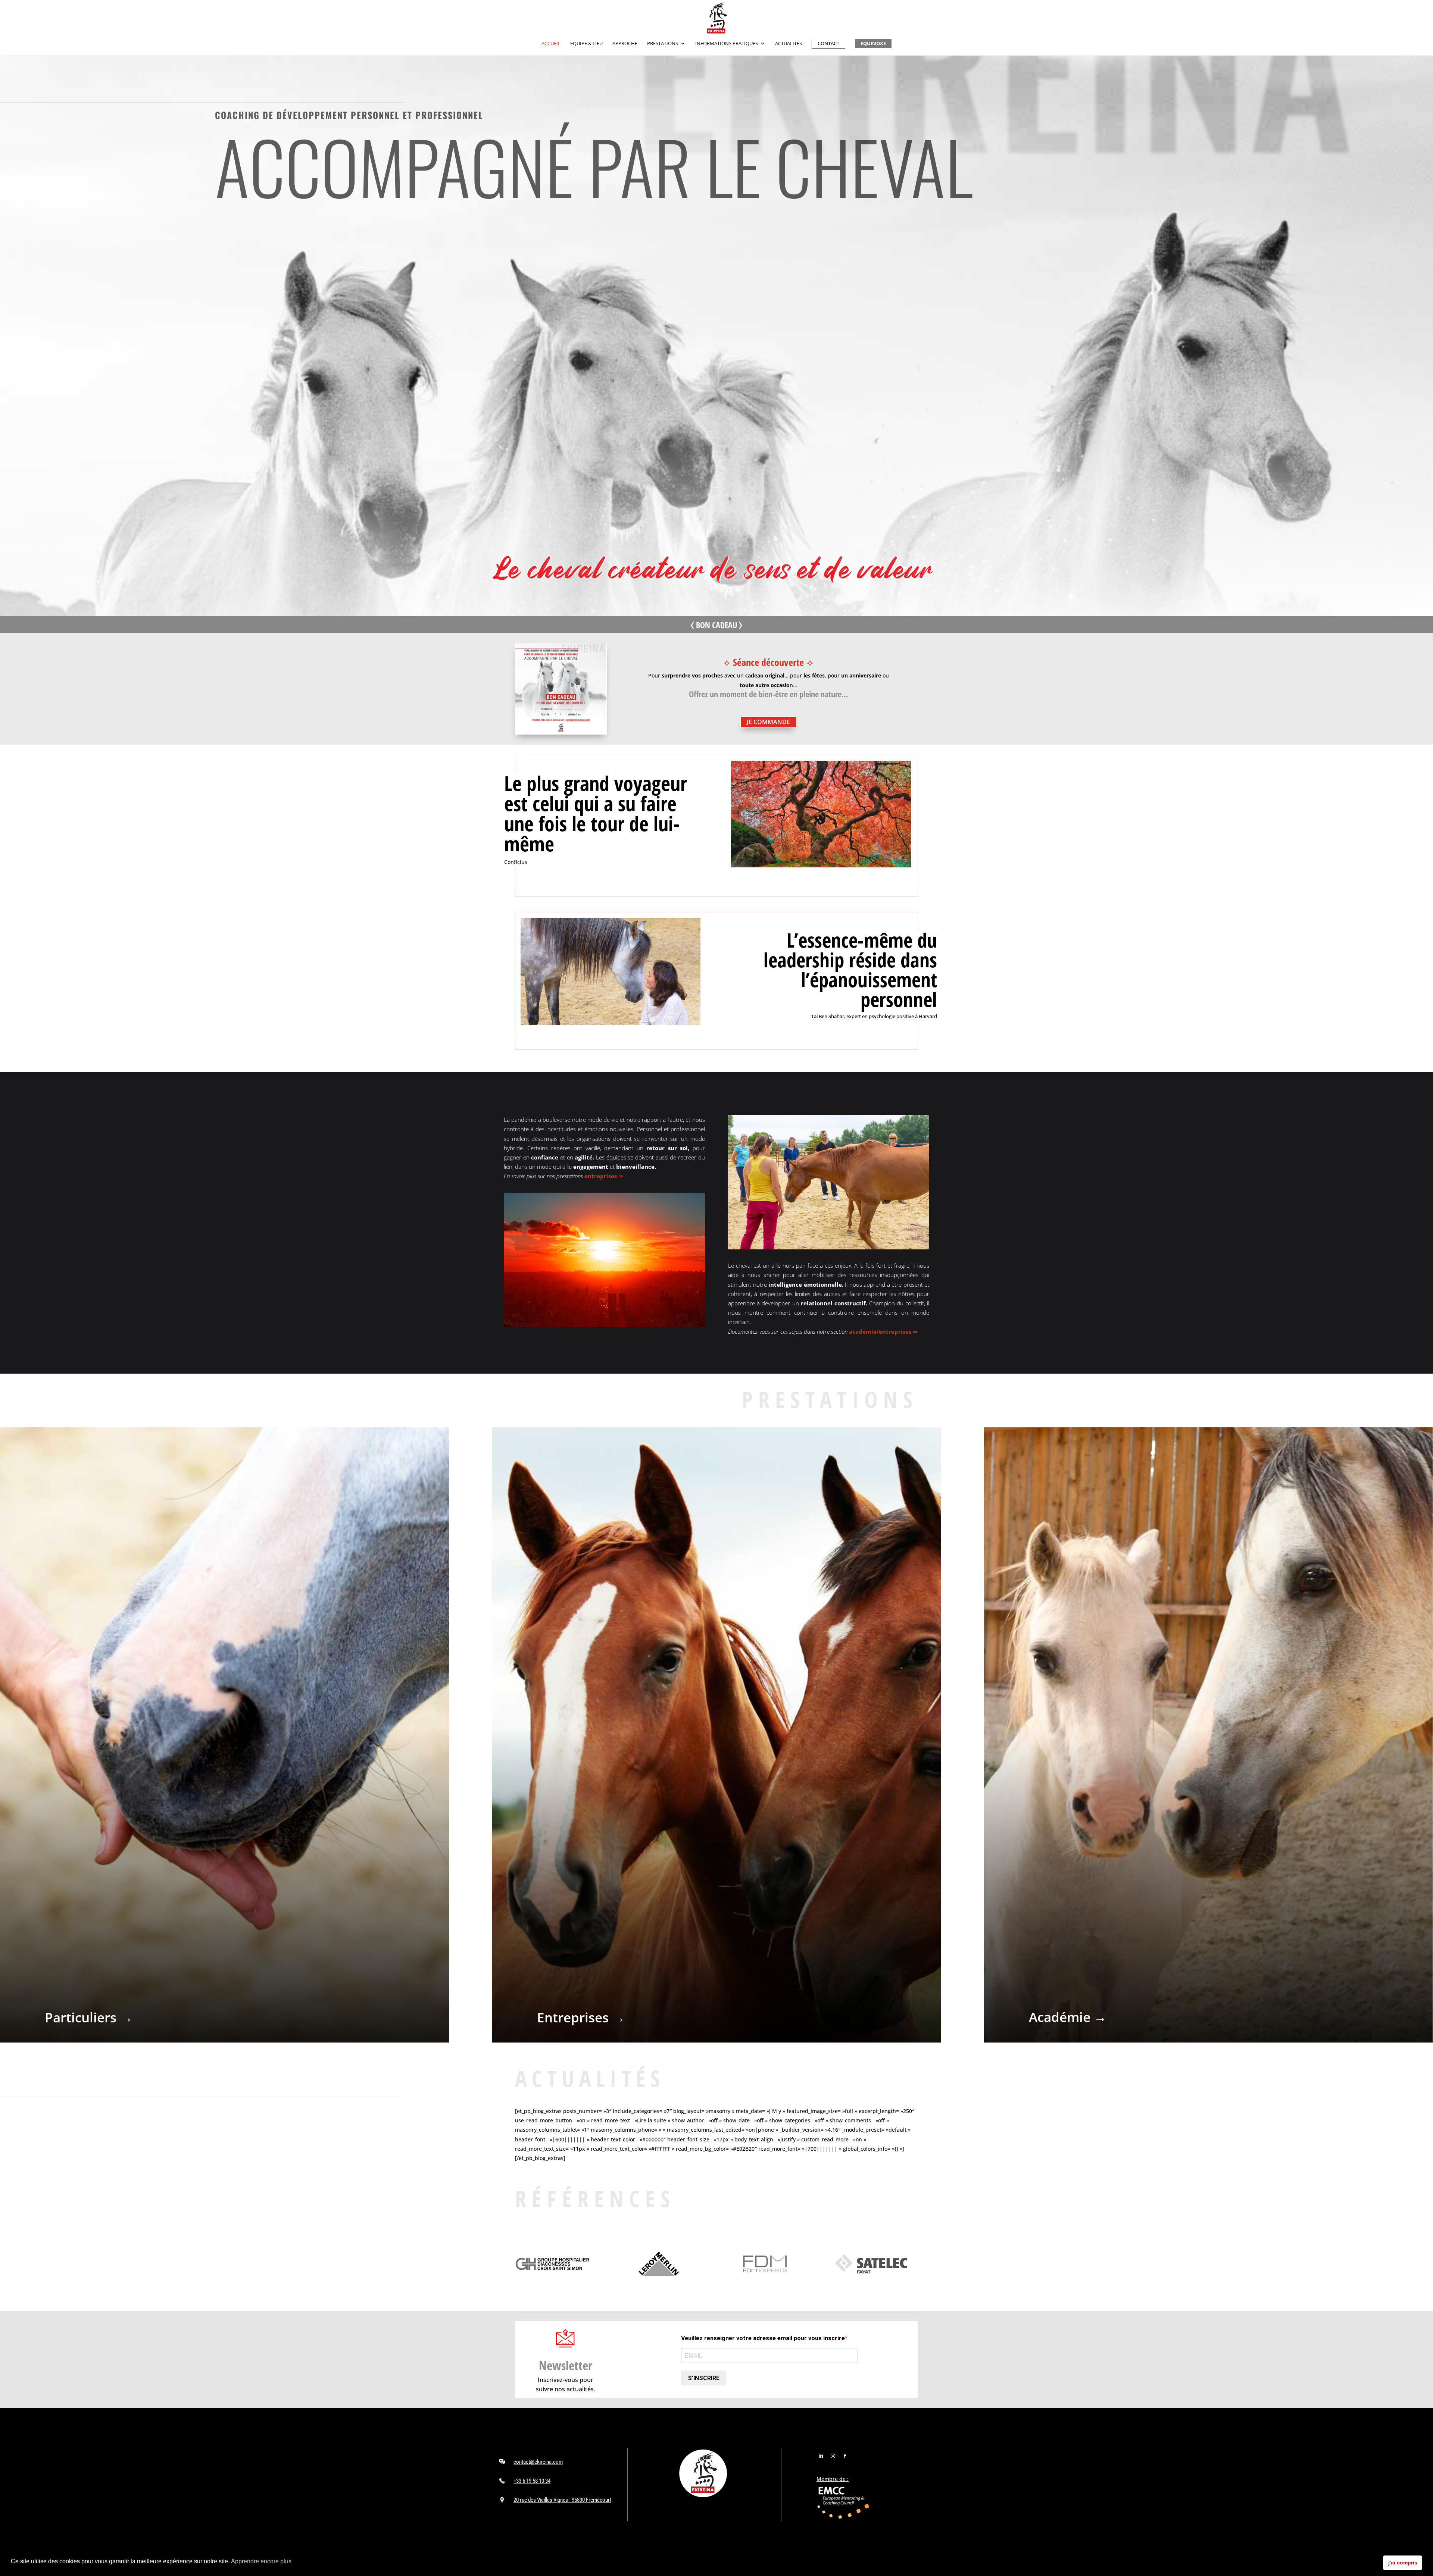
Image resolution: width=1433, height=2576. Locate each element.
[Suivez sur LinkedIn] (821, 2456)
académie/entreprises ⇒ (883, 1331)
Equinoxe (873, 43)
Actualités (789, 44)
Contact (828, 43)
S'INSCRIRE (704, 2378)
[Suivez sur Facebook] (845, 2456)
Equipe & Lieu (586, 44)
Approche (625, 44)
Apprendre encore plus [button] (261, 2561)
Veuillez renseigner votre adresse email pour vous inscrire (763, 2338)
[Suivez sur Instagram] (833, 2456)
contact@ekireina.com (538, 2462)
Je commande (768, 722)
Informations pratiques (727, 44)
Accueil (551, 44)
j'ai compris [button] (1403, 2563)
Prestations (663, 44)
